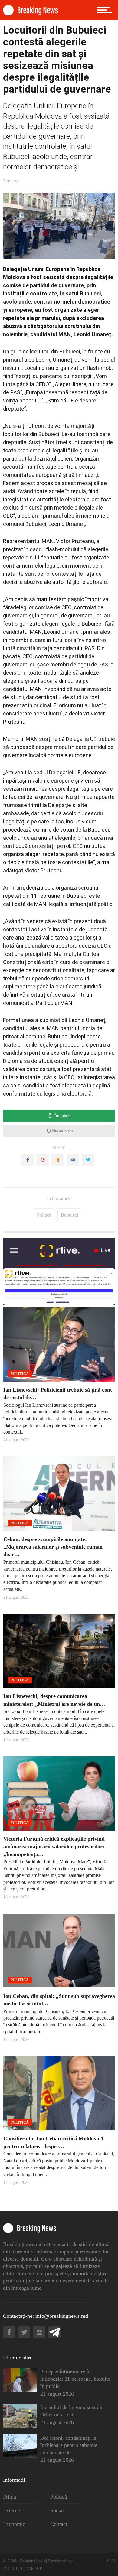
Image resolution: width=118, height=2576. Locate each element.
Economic (14, 2524)
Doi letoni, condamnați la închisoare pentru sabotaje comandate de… (69, 2445)
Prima (10, 2497)
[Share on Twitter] (88, 1160)
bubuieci (69, 1215)
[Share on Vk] (73, 1160)
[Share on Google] (43, 1160)
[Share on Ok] (58, 1160)
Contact (59, 2524)
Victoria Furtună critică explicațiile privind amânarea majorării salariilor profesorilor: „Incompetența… (54, 1846)
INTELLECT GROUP (23, 2569)
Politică (44, 1215)
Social (57, 2510)
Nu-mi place (62, 1131)
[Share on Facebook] (28, 1160)
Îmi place (62, 1116)
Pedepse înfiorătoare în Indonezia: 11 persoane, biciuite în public (75, 2379)
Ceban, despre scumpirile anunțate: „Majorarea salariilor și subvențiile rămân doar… (53, 1547)
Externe (11, 2510)
